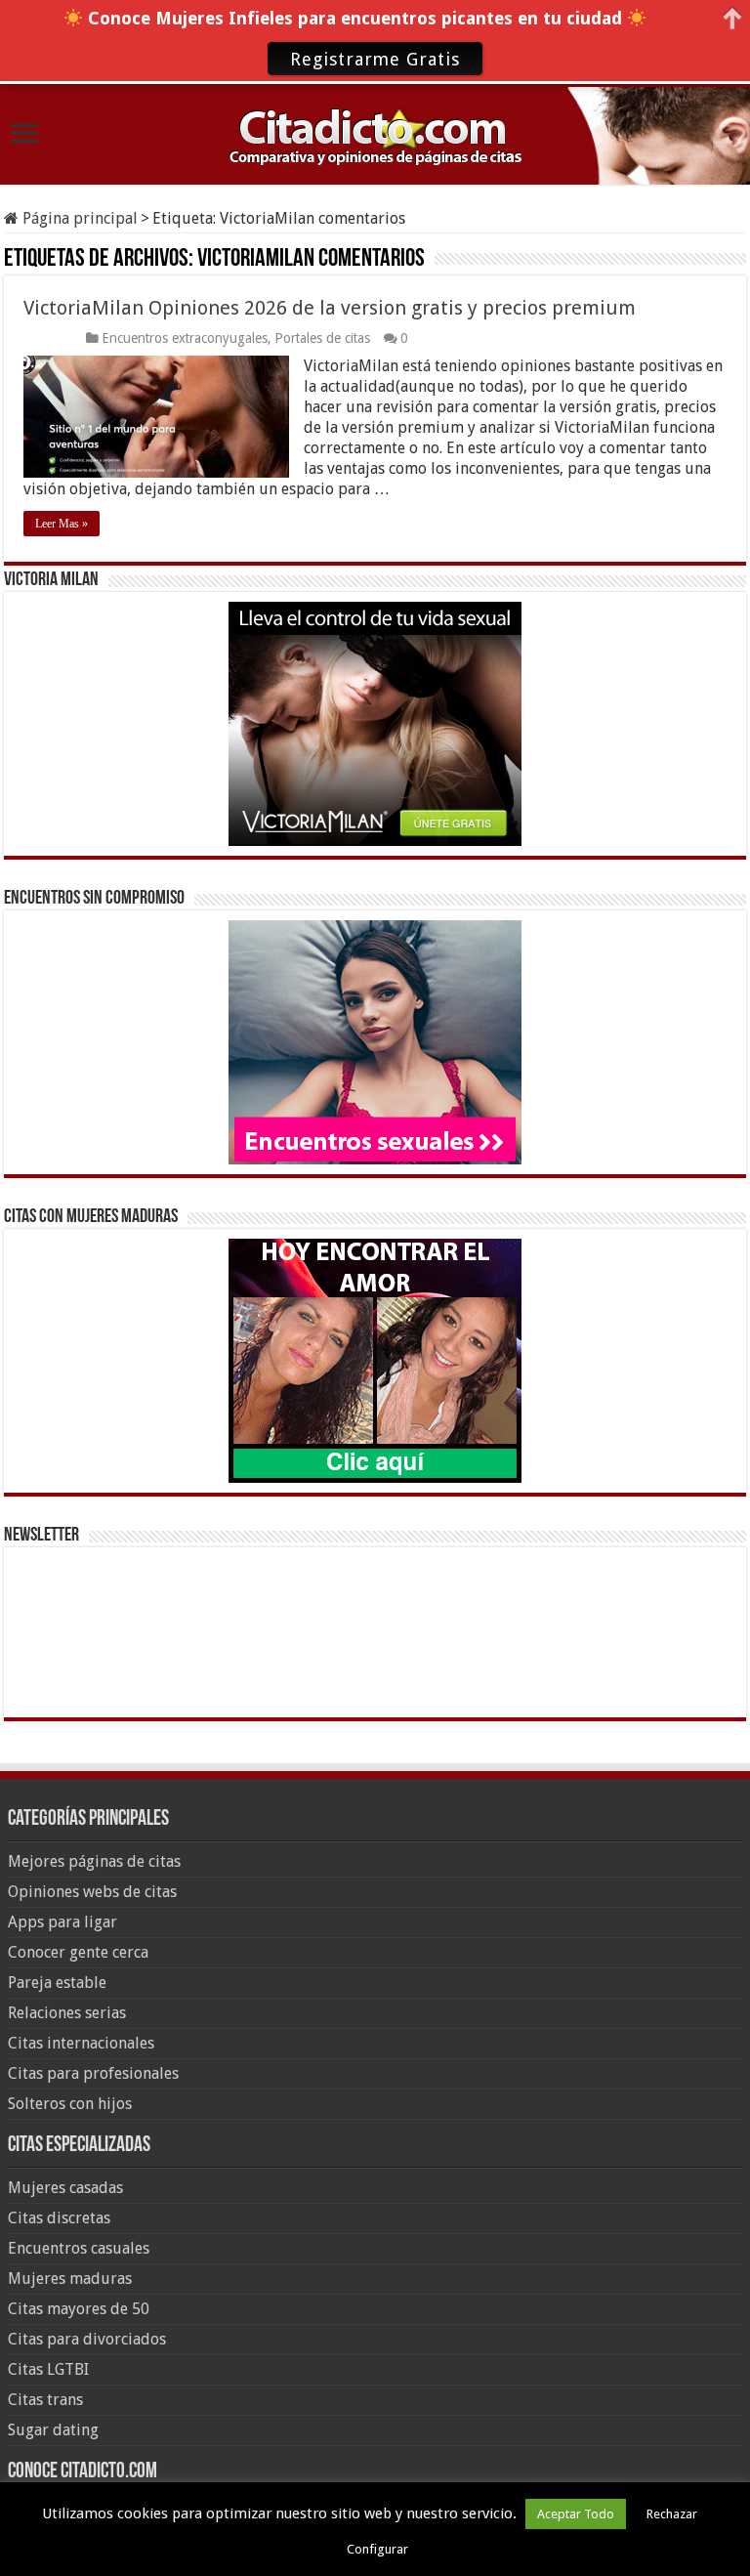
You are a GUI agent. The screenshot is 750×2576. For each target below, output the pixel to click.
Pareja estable (57, 1983)
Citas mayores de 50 (79, 2309)
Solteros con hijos (70, 2104)
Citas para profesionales (93, 2073)
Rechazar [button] (672, 2514)
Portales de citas (322, 338)
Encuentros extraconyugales (185, 338)
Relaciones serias (67, 2013)
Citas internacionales (81, 2043)
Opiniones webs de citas (92, 1892)
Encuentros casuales (79, 2248)
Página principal (78, 218)
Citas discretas (59, 2218)
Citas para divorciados (87, 2339)
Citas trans (45, 2400)
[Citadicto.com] (375, 134)
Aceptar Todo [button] (576, 2514)
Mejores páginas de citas (94, 1861)
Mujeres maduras (70, 2279)
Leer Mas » (62, 524)
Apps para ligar (62, 1922)
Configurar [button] (377, 2549)
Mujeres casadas (65, 2188)
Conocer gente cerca (78, 1952)
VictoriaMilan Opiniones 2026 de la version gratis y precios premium (330, 308)
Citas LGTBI (48, 2369)
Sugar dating (53, 2430)
